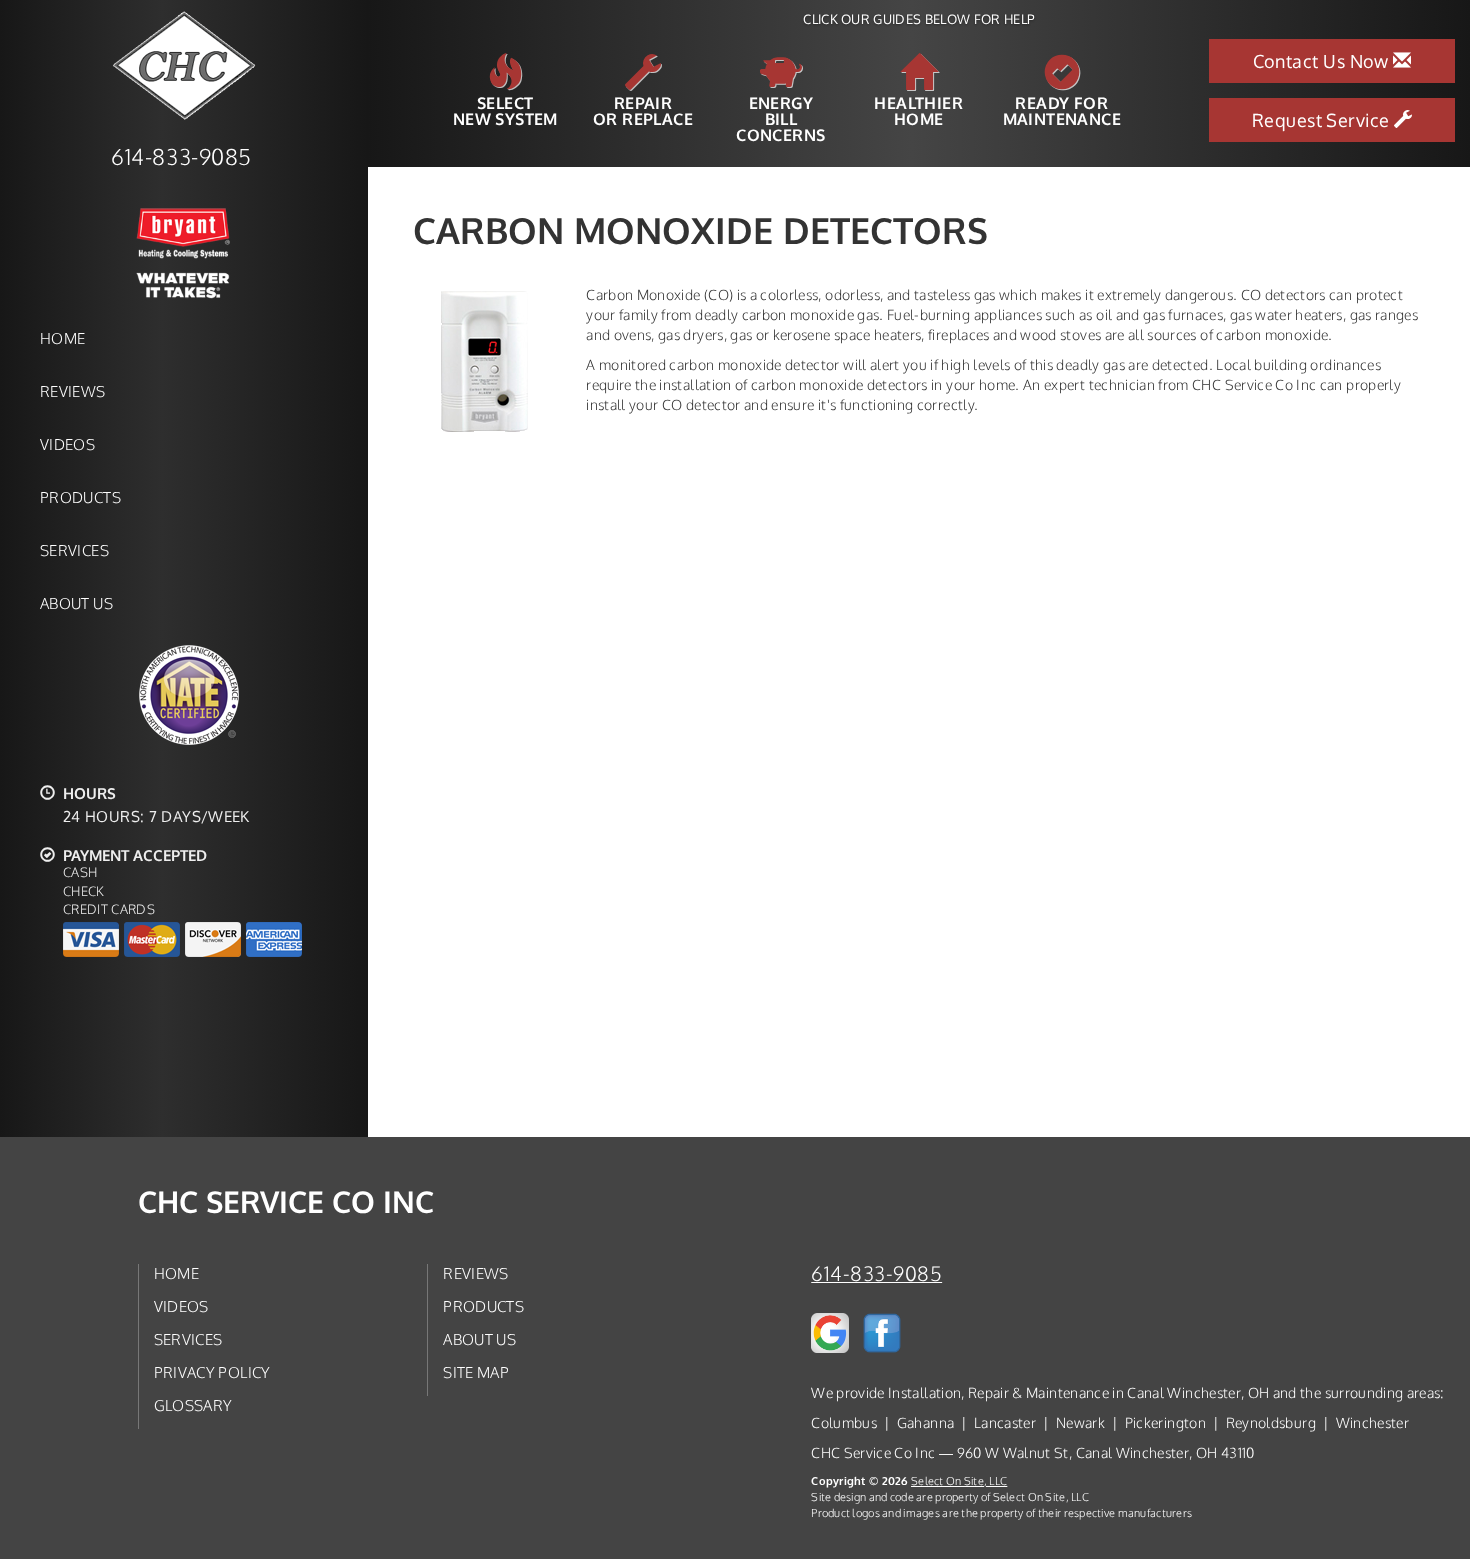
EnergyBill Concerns (780, 118)
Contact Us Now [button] (1323, 61)
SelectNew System (505, 110)
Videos (67, 444)
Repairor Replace (643, 110)
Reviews (73, 391)
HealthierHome (918, 110)
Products (80, 497)
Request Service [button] (1323, 120)
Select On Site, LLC (959, 1480)
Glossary (193, 1405)
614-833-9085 (876, 1273)
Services (74, 550)
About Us (76, 603)
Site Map (476, 1372)
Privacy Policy (212, 1372)
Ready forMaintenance (1062, 110)
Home (62, 338)
